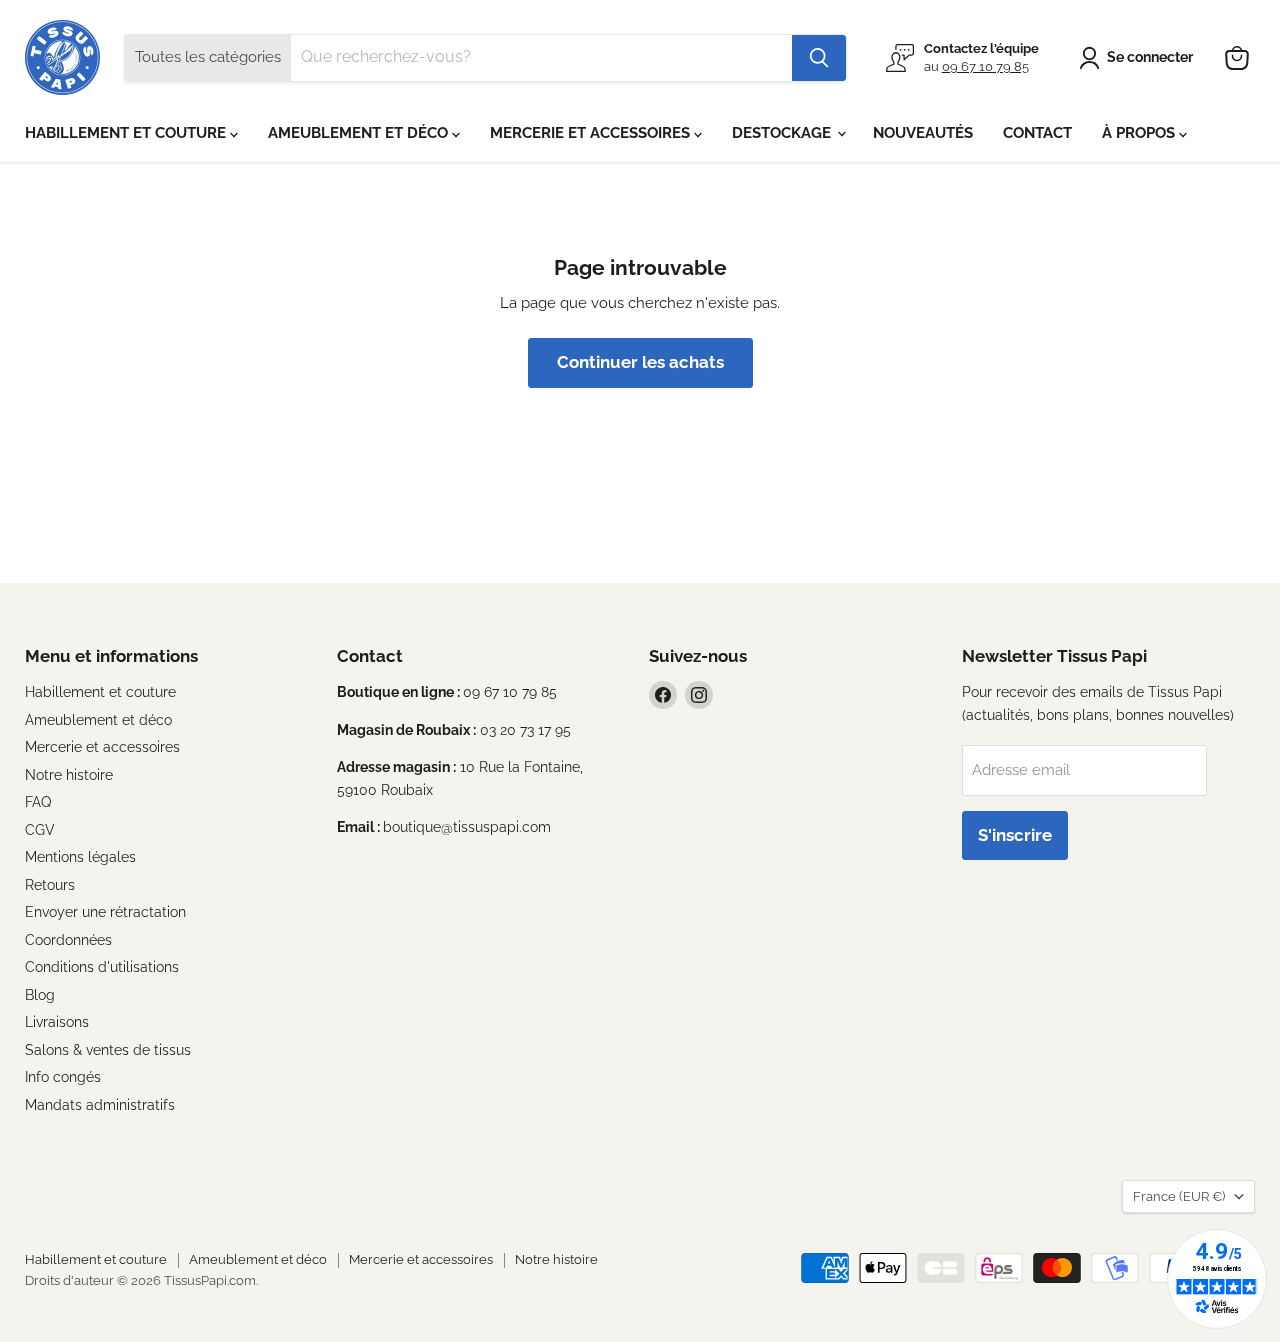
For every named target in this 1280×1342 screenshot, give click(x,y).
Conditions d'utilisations (102, 967)
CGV (40, 830)
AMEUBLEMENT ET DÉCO (360, 133)
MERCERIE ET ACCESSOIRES (592, 133)
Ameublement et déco (98, 720)
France (1179, 1196)
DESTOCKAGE (783, 133)
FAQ (38, 802)
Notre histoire (69, 775)
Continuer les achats (640, 362)
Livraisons (57, 1022)
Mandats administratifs (100, 1105)
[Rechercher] (819, 58)
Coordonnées (68, 940)
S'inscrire (1015, 835)
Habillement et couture (100, 692)
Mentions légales (80, 857)
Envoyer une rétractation (105, 912)
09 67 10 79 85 (985, 66)
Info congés (63, 1077)
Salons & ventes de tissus (108, 1050)
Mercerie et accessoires (102, 747)
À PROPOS (1140, 133)
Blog (40, 995)
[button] (1139, 58)
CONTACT (1037, 133)
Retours (50, 885)
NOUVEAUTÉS (923, 133)
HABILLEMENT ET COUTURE (127, 133)
